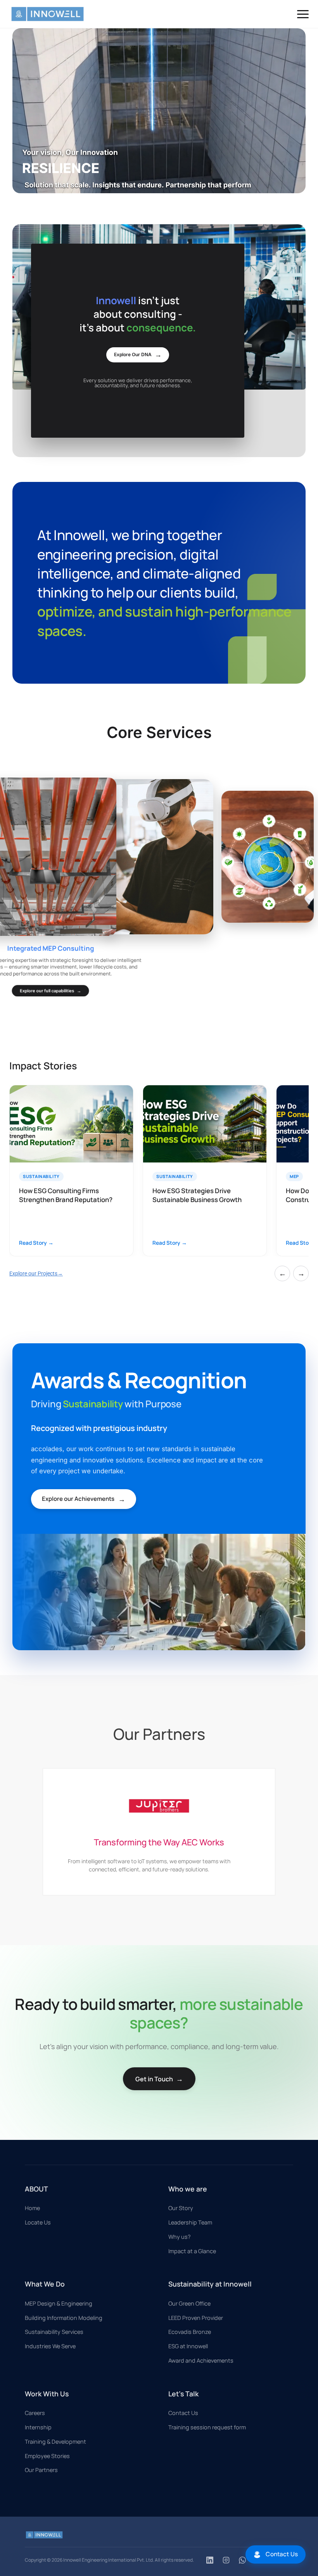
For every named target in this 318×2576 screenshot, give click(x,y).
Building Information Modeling (64, 2318)
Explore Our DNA (138, 354)
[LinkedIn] (210, 2560)
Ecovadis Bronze (190, 2332)
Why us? (180, 2237)
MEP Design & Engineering (59, 2303)
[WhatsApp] (242, 2560)
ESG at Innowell (188, 2346)
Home (32, 2208)
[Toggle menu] (303, 14)
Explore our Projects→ (36, 1273)
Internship (38, 2427)
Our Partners (41, 2470)
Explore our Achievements (84, 1499)
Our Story (181, 2208)
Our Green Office (189, 2303)
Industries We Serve (50, 2346)
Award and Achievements (201, 2360)
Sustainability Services (54, 2332)
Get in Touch (159, 2079)
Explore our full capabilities (50, 983)
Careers (35, 2413)
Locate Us (38, 2222)
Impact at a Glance (192, 2251)
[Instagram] (226, 2560)
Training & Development (55, 2442)
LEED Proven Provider (196, 2318)
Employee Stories (47, 2456)
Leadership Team (190, 2222)
